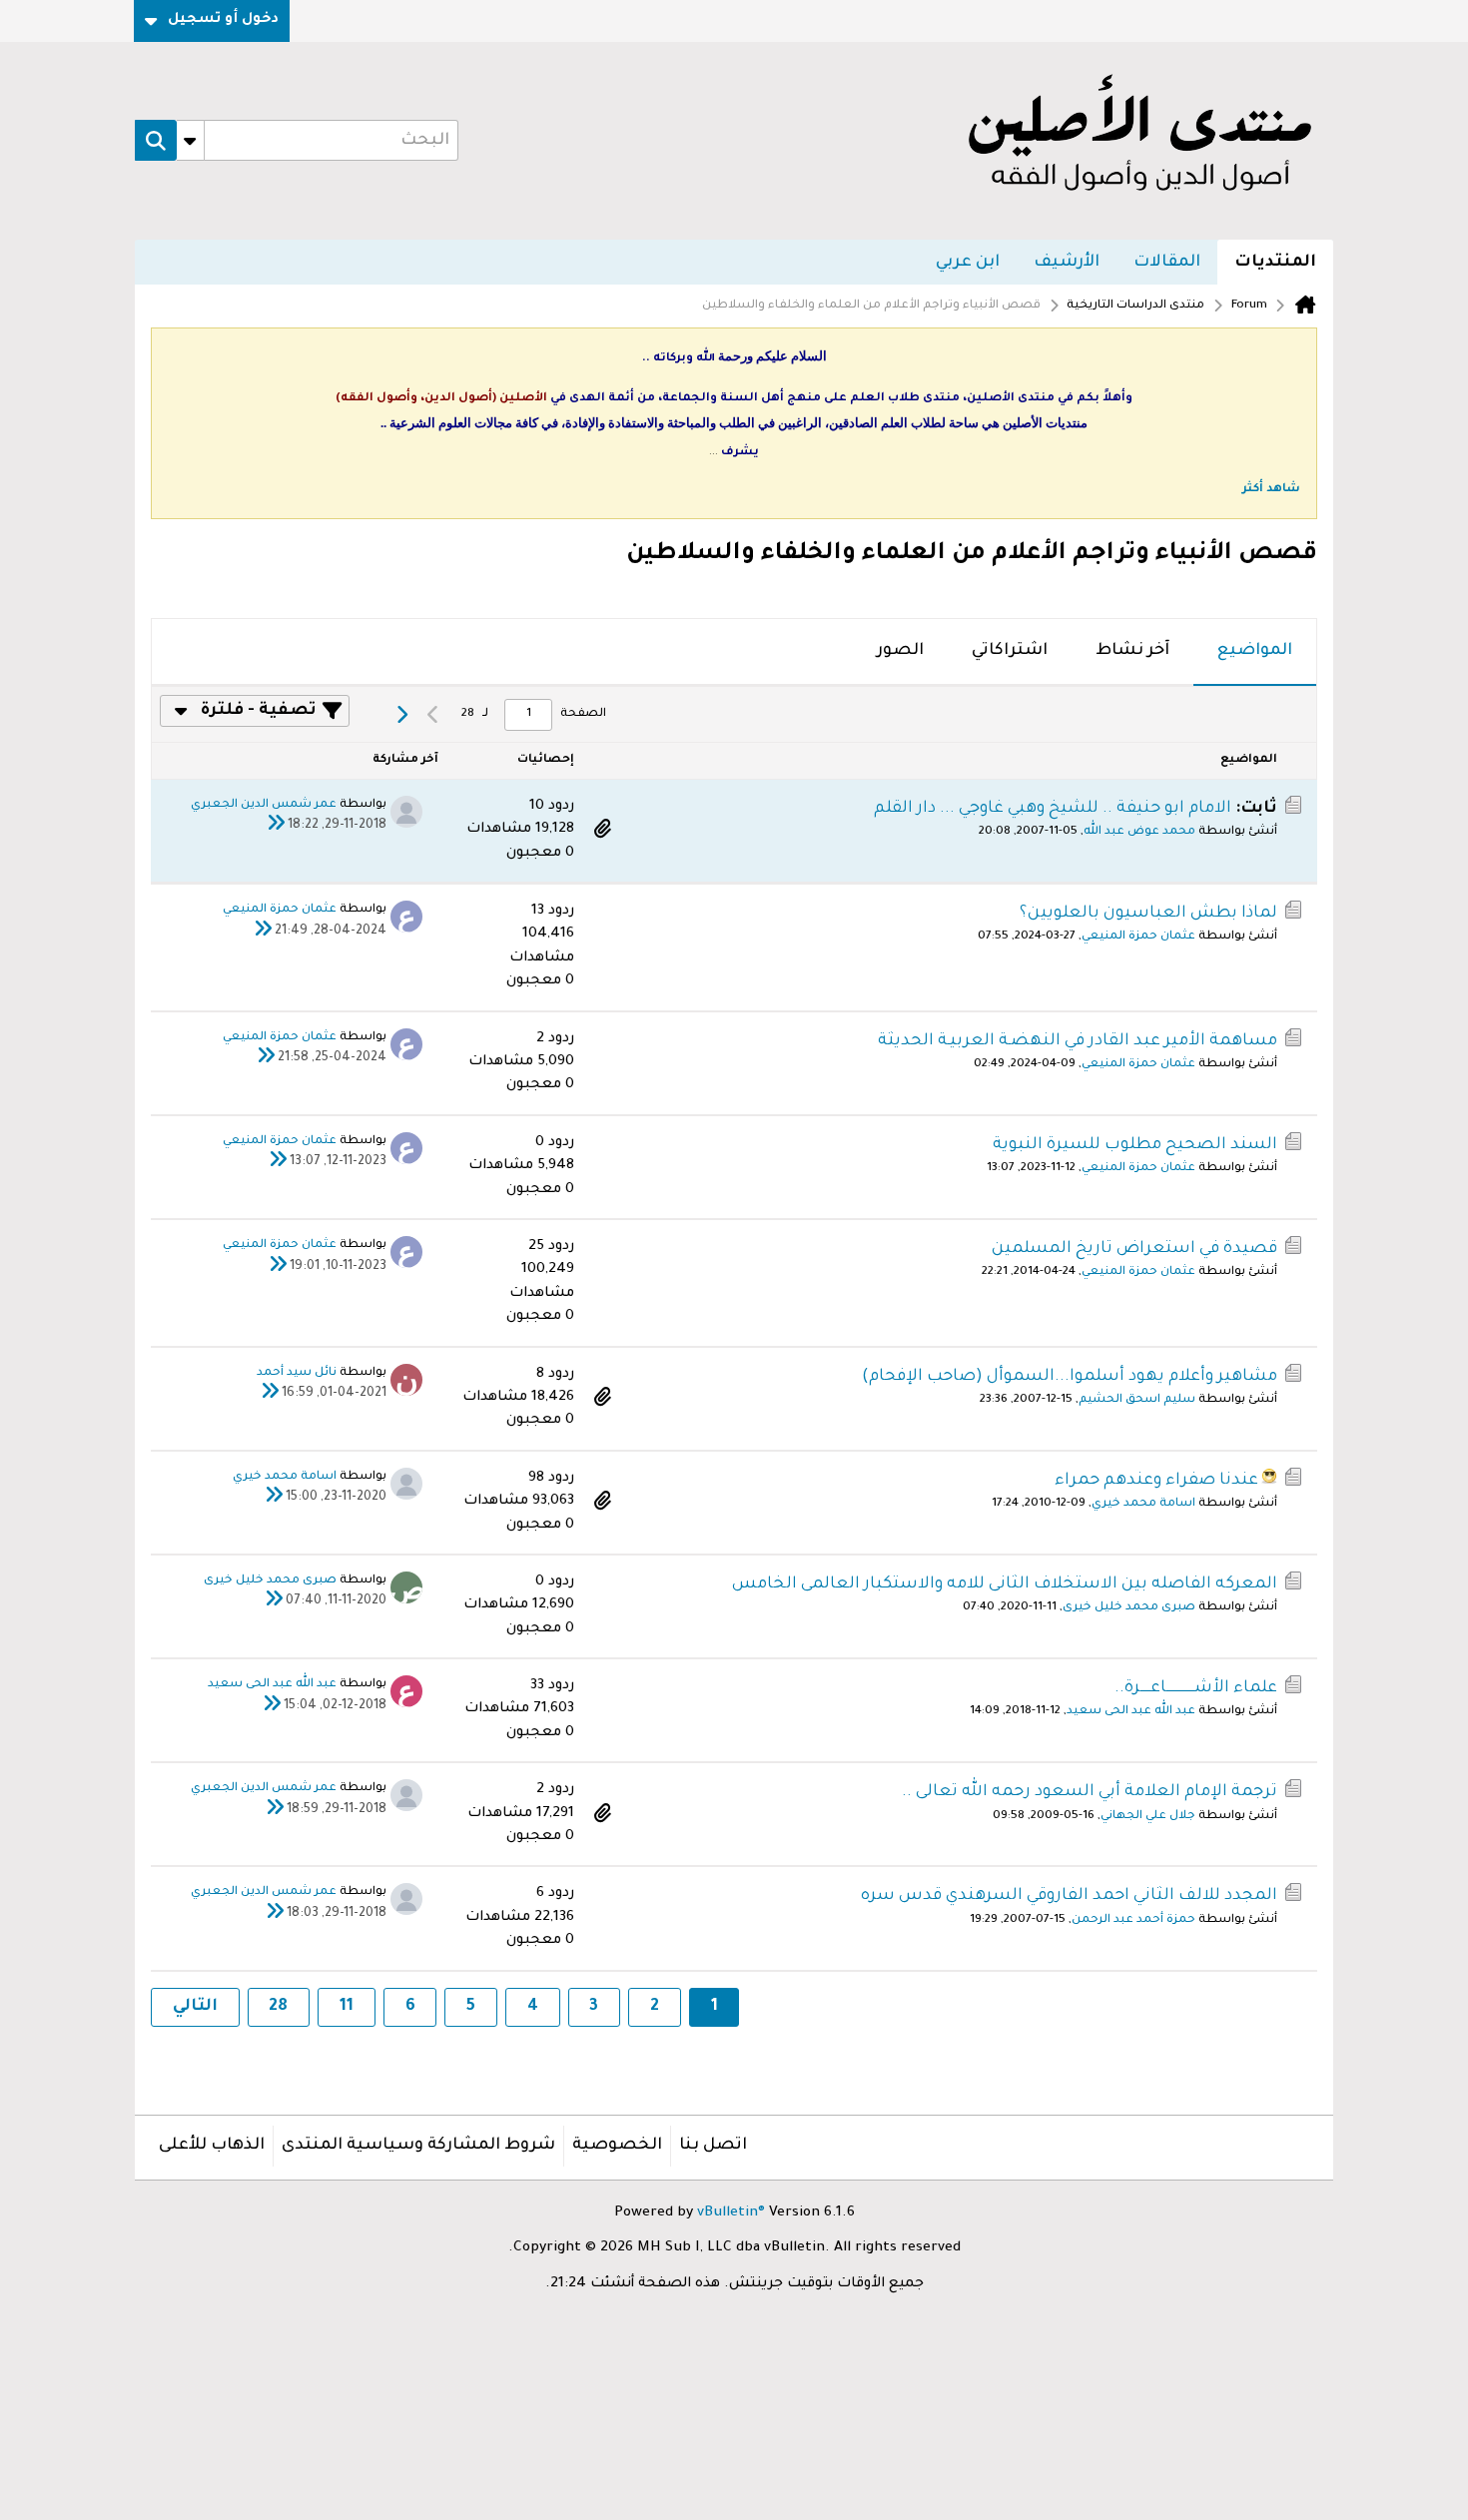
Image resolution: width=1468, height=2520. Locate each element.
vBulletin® (731, 2213)
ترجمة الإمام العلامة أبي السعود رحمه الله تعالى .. (1090, 1792)
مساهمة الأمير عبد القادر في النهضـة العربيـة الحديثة (1078, 1041)
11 (347, 2007)
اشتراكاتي (1010, 651)
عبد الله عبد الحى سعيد (1131, 1712)
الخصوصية (617, 2146)
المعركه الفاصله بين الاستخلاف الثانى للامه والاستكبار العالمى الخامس (1005, 1584)
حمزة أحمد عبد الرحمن (1133, 1920)
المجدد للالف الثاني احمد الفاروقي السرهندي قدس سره (1069, 1896)
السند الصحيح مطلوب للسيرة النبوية (1135, 1145)
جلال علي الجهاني (1148, 1817)
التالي (195, 2007)
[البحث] (156, 141)
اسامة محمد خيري (1143, 1504)
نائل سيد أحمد (297, 1373)
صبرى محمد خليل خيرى (1129, 1608)
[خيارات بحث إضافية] (190, 141)
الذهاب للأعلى (212, 2146)
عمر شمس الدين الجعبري (264, 805)
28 (278, 2007)
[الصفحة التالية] (401, 715)
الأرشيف (1067, 263)
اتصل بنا (713, 2146)
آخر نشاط (1132, 651)
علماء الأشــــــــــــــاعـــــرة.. (1196, 1688)
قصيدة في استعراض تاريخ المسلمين (1134, 1249)
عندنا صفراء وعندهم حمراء (1156, 1481)
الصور (900, 651)
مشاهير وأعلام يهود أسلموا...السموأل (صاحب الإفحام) (1070, 1377)
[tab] (1255, 652)
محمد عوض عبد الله (1139, 832)
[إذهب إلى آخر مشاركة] (276, 827)
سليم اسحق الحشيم (1137, 1400)
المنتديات (1275, 263)
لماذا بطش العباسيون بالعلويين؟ (1148, 914)
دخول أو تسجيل (223, 20)
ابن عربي (968, 263)
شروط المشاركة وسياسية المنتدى (418, 2146)
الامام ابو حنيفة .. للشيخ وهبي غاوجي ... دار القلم (1053, 809)
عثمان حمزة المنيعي (1138, 937)
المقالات (1167, 263)
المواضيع (1255, 651)
